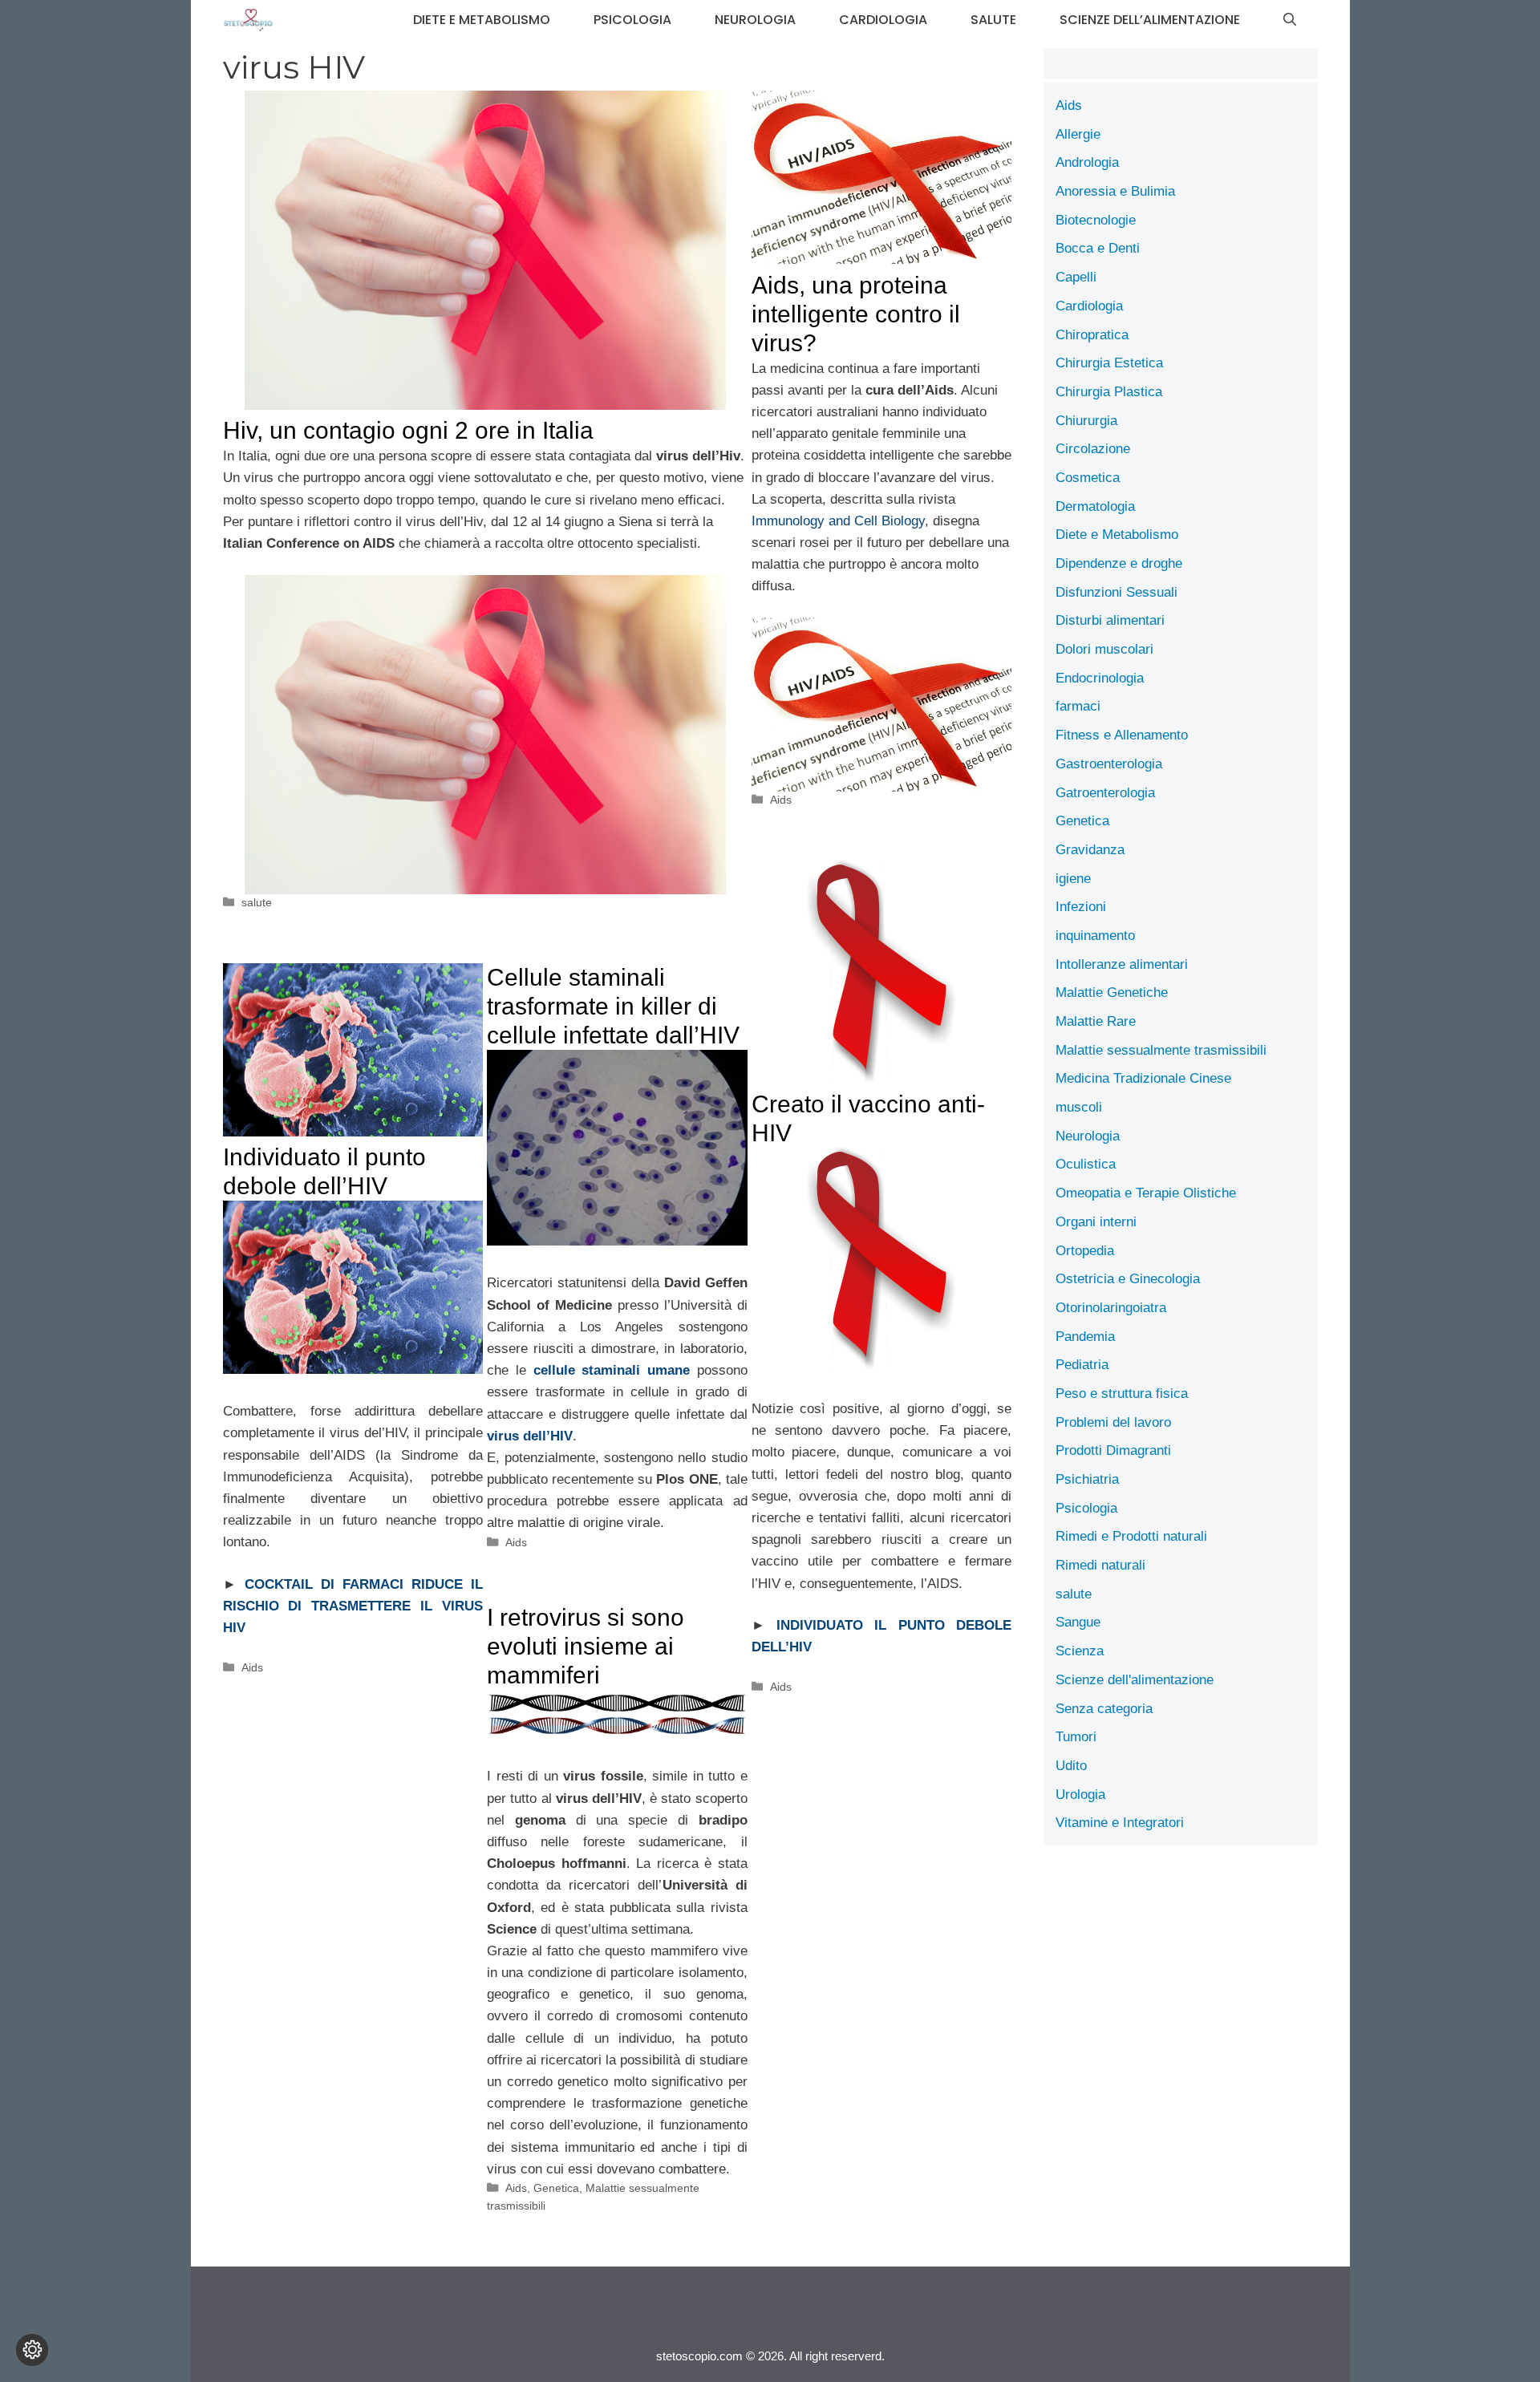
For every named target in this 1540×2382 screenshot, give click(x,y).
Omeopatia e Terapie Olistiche (1146, 1193)
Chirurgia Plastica (1109, 392)
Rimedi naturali (1100, 1565)
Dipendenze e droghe (1119, 563)
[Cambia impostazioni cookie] (32, 2350)
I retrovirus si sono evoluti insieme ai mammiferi (586, 1646)
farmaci (1078, 706)
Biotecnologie (1096, 220)
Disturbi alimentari (1110, 620)
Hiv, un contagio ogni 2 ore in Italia (408, 430)
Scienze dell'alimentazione (1135, 1680)
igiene (1073, 879)
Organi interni (1096, 1222)
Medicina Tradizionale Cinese (1143, 1078)
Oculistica (1086, 1164)
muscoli (1079, 1107)
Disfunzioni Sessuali (1116, 592)
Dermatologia (1095, 506)
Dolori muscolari (1104, 649)
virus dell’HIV (530, 1436)
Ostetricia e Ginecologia (1128, 1279)
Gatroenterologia (1105, 793)
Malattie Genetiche (1112, 992)
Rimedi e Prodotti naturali (1131, 1536)
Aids (781, 800)
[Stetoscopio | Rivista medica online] (249, 20)
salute (993, 20)
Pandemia (1085, 1337)
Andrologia (1087, 162)
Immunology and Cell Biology (838, 521)
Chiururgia (1086, 421)
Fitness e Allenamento (1122, 735)
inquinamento (1095, 936)
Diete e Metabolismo (482, 20)
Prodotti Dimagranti (1113, 1450)
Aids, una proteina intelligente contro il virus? (856, 314)
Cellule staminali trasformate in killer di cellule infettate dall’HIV (613, 1006)
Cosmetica (1088, 478)
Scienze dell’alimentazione (1150, 20)
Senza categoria (1104, 1709)
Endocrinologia (1100, 678)
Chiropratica (1092, 335)
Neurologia (755, 20)
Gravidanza (1090, 850)
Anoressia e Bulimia (1115, 191)
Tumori (1076, 1737)
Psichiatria (1087, 1479)
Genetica (556, 2188)
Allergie (1078, 134)
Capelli (1076, 277)
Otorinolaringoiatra (1111, 1308)
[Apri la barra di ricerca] (1290, 20)
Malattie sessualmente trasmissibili (1161, 1050)
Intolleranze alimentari (1122, 964)
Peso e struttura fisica (1122, 1394)
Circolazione (1093, 449)
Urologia (1080, 1795)
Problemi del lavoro (1113, 1422)
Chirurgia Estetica (1109, 363)
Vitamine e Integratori (1120, 1823)
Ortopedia (1085, 1251)
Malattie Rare (1096, 1021)
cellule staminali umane (612, 1370)
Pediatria (1082, 1365)
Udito (1071, 1766)
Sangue (1078, 1622)
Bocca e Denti (1098, 248)
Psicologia (632, 20)
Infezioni (1081, 907)
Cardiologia (883, 20)
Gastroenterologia (1109, 764)
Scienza (1080, 1651)
